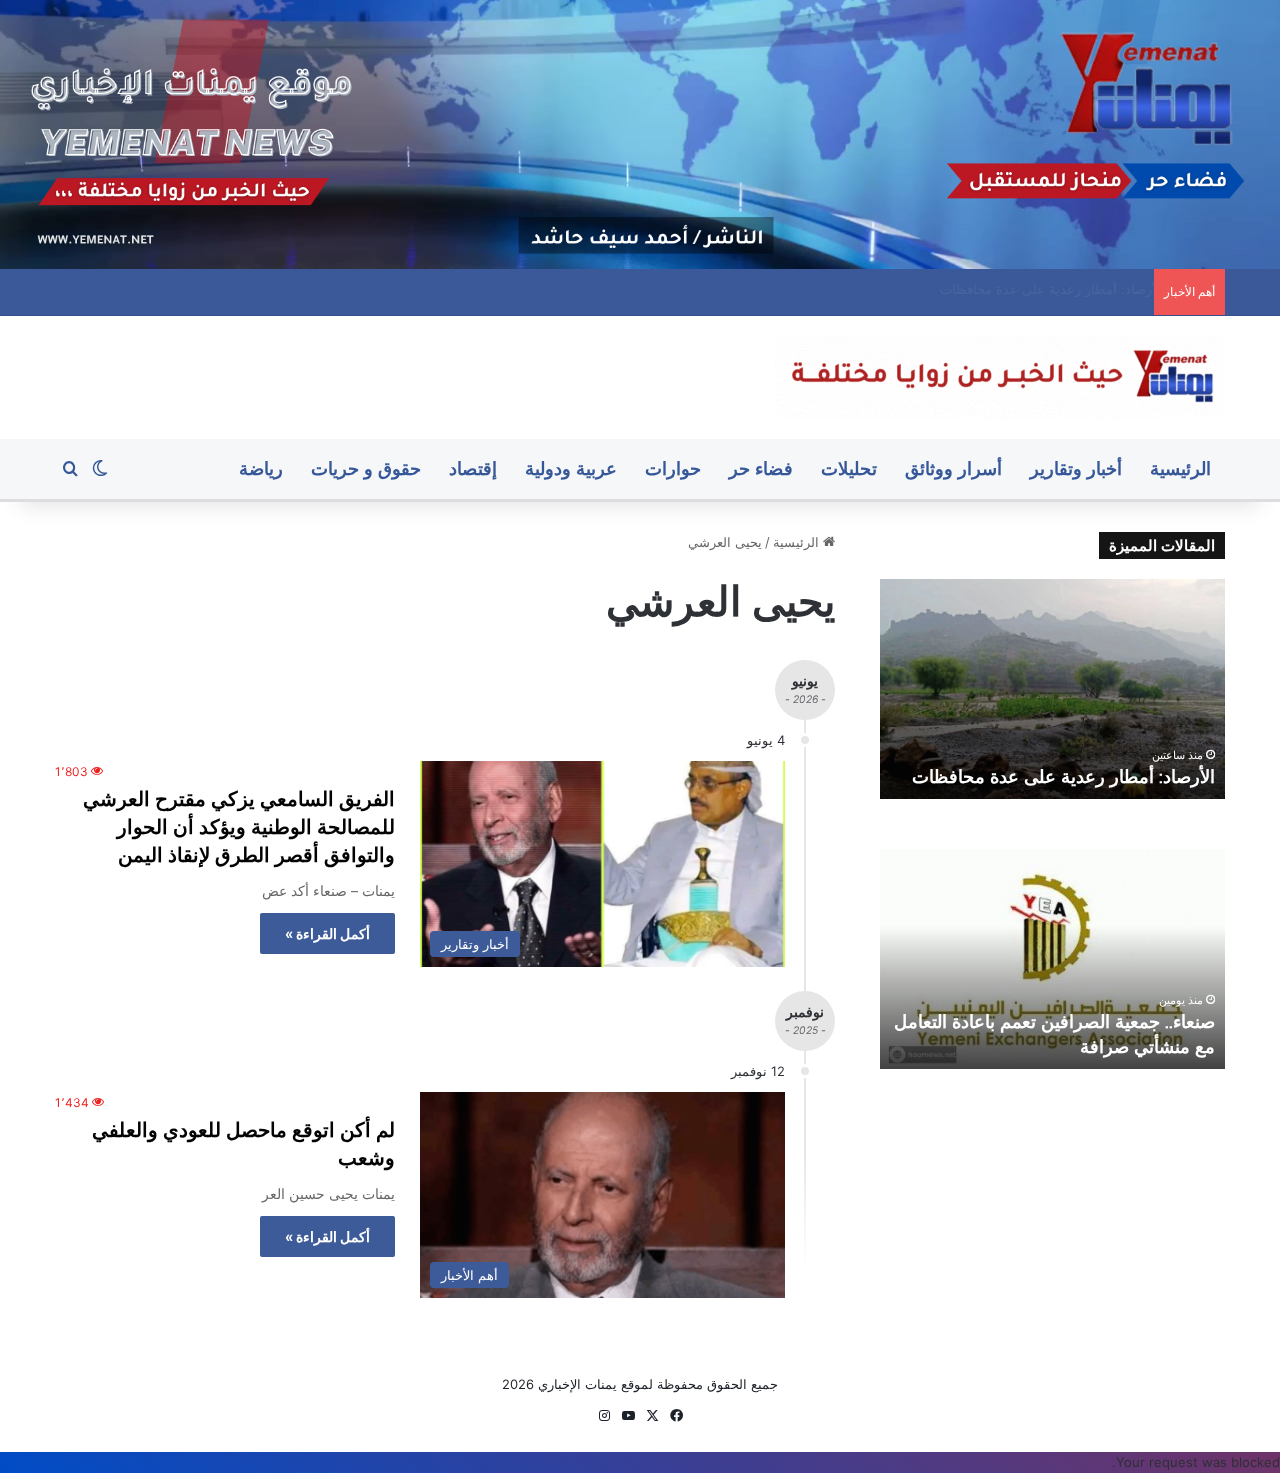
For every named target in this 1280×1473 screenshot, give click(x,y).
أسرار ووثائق (953, 468)
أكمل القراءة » (327, 933)
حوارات (673, 468)
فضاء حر (761, 468)
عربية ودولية (571, 468)
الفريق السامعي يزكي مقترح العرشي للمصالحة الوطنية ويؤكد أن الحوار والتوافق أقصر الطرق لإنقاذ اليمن (239, 827)
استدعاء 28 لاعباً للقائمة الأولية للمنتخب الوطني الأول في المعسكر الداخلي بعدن (923, 289)
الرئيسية (1180, 468)
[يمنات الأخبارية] (1000, 377)
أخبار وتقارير (1076, 468)
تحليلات (849, 468)
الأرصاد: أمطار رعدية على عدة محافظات (1063, 776)
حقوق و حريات (366, 468)
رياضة (261, 468)
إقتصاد (473, 468)
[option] (1052, 689)
